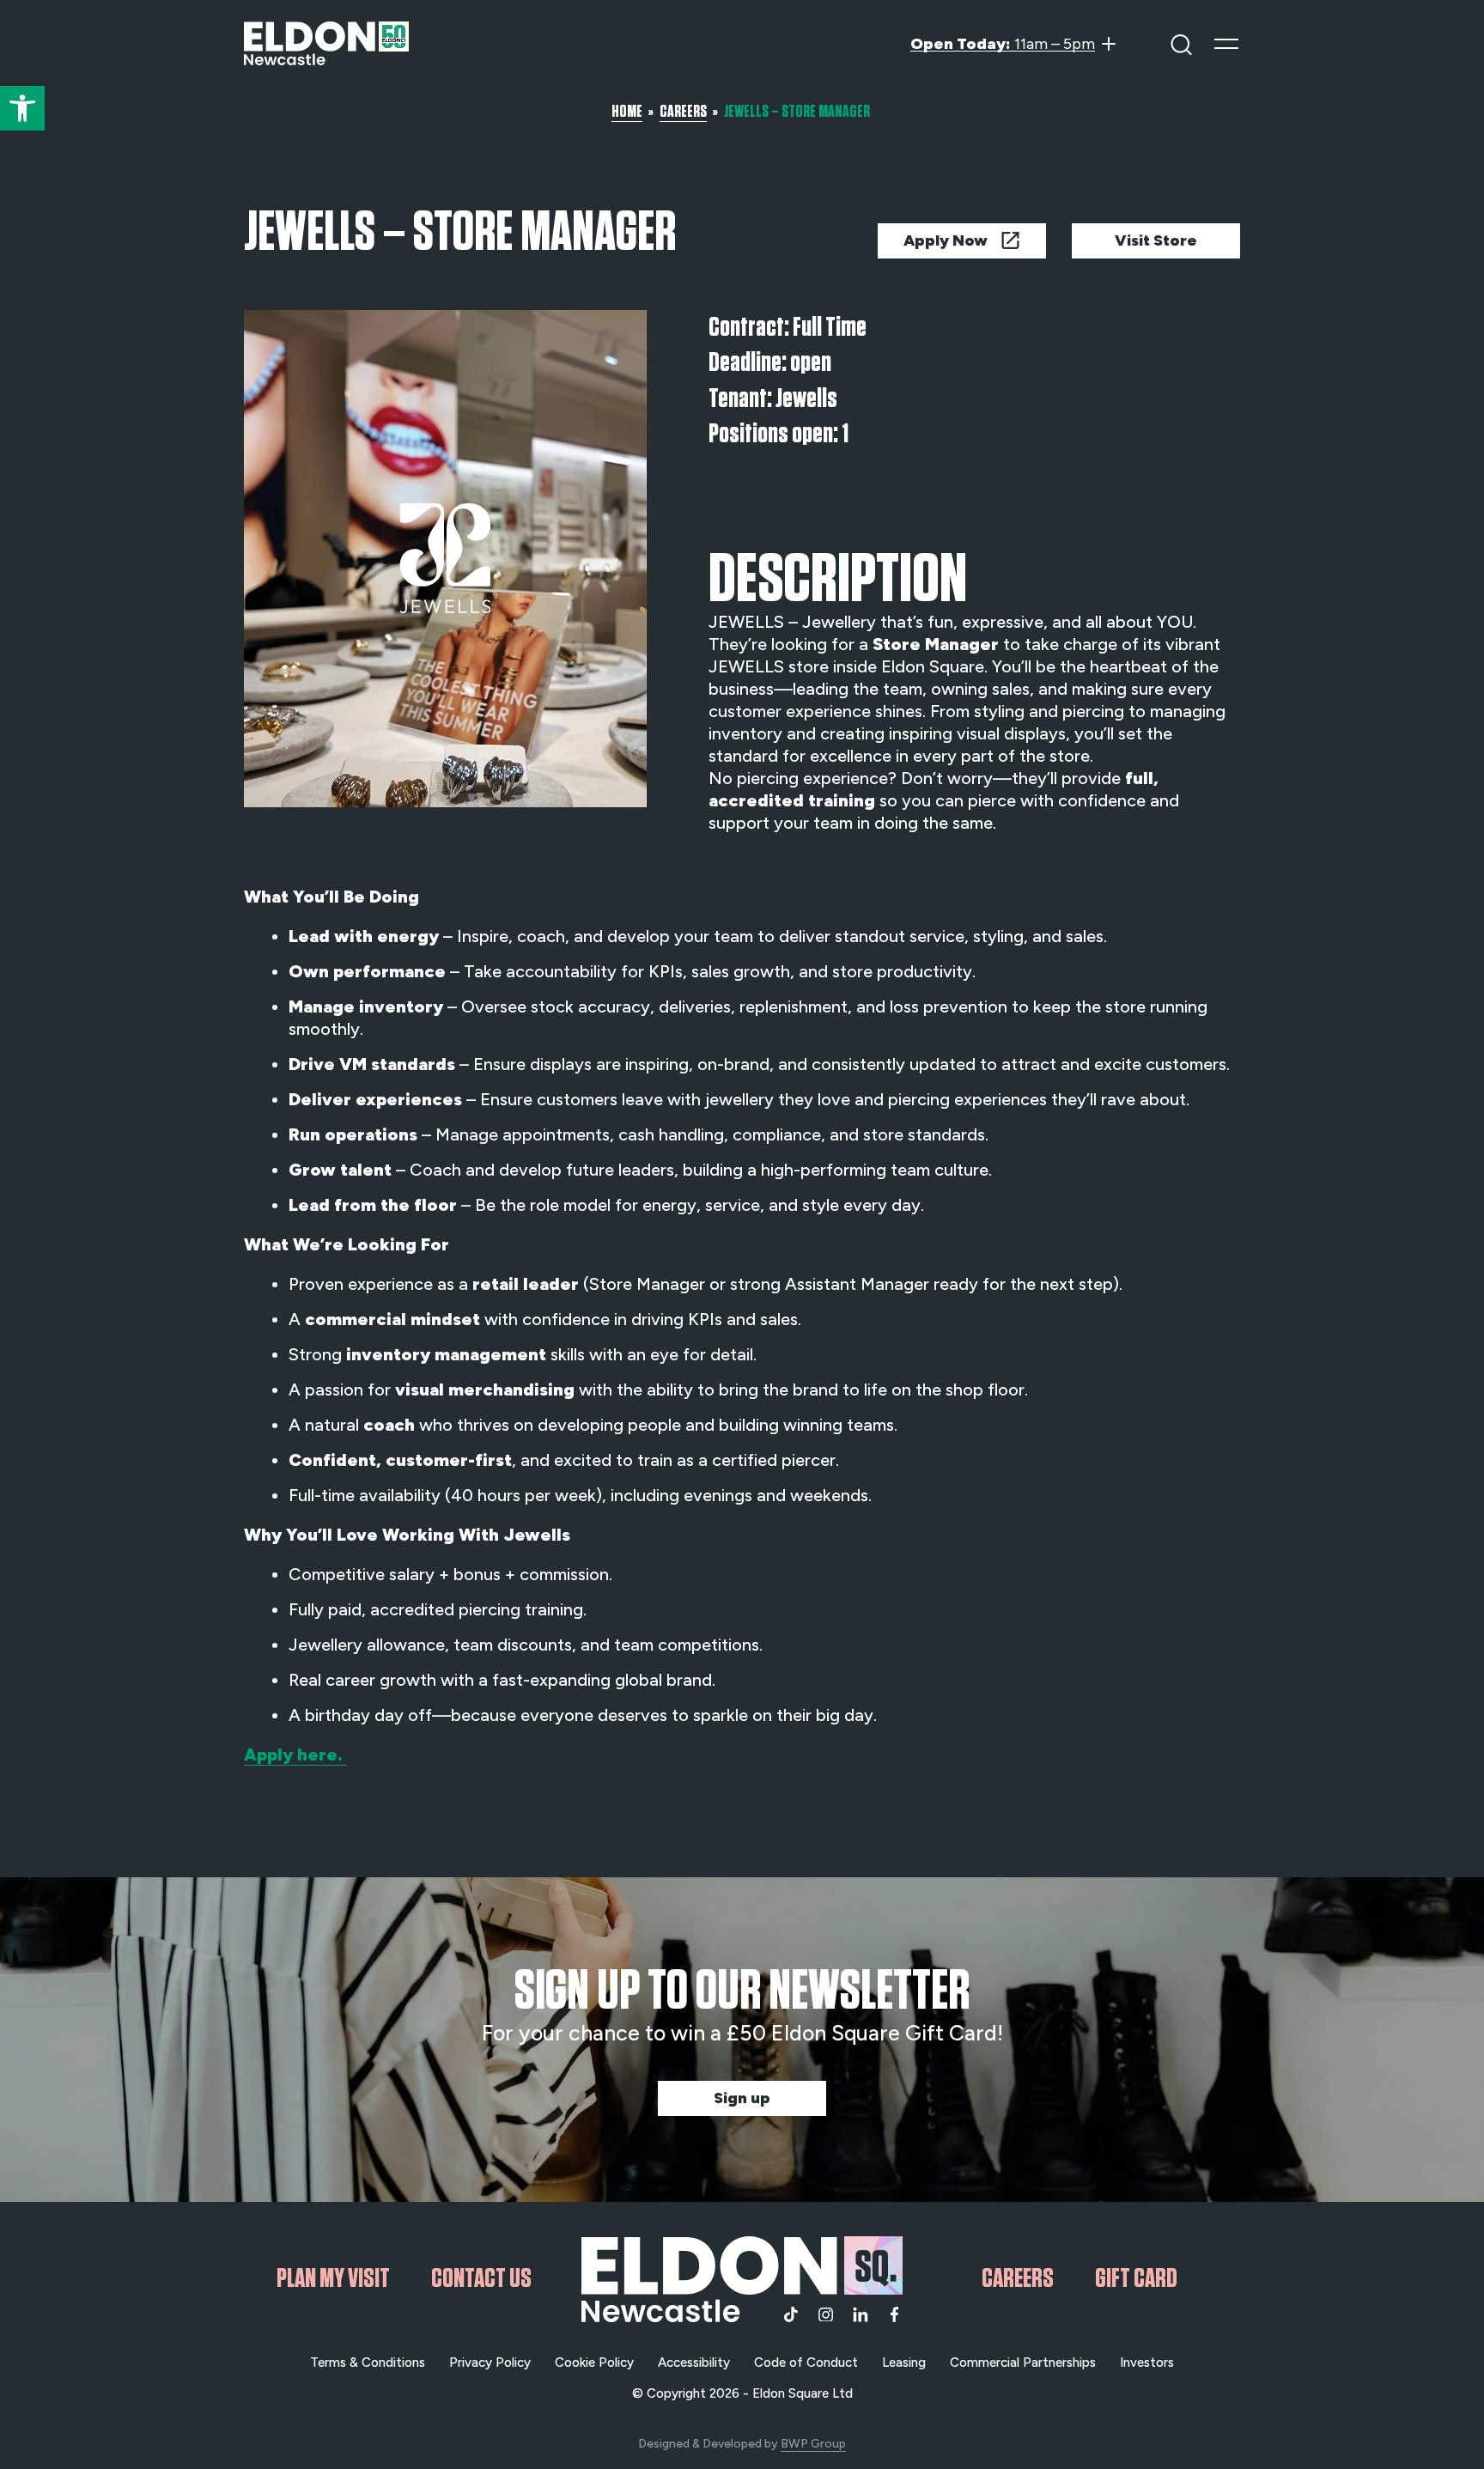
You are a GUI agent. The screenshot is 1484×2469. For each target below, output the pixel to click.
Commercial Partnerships (1023, 2363)
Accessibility (694, 2363)
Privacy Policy (490, 2363)
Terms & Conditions (368, 2363)
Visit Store (1156, 240)
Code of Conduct (806, 2363)
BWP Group (813, 2444)
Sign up (742, 2098)
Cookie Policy (594, 2363)
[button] (22, 108)
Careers (683, 111)
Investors (1147, 2363)
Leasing (904, 2363)
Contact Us (481, 2278)
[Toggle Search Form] (1181, 43)
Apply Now (946, 240)
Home (627, 111)
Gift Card (1136, 2278)
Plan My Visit (333, 2278)
